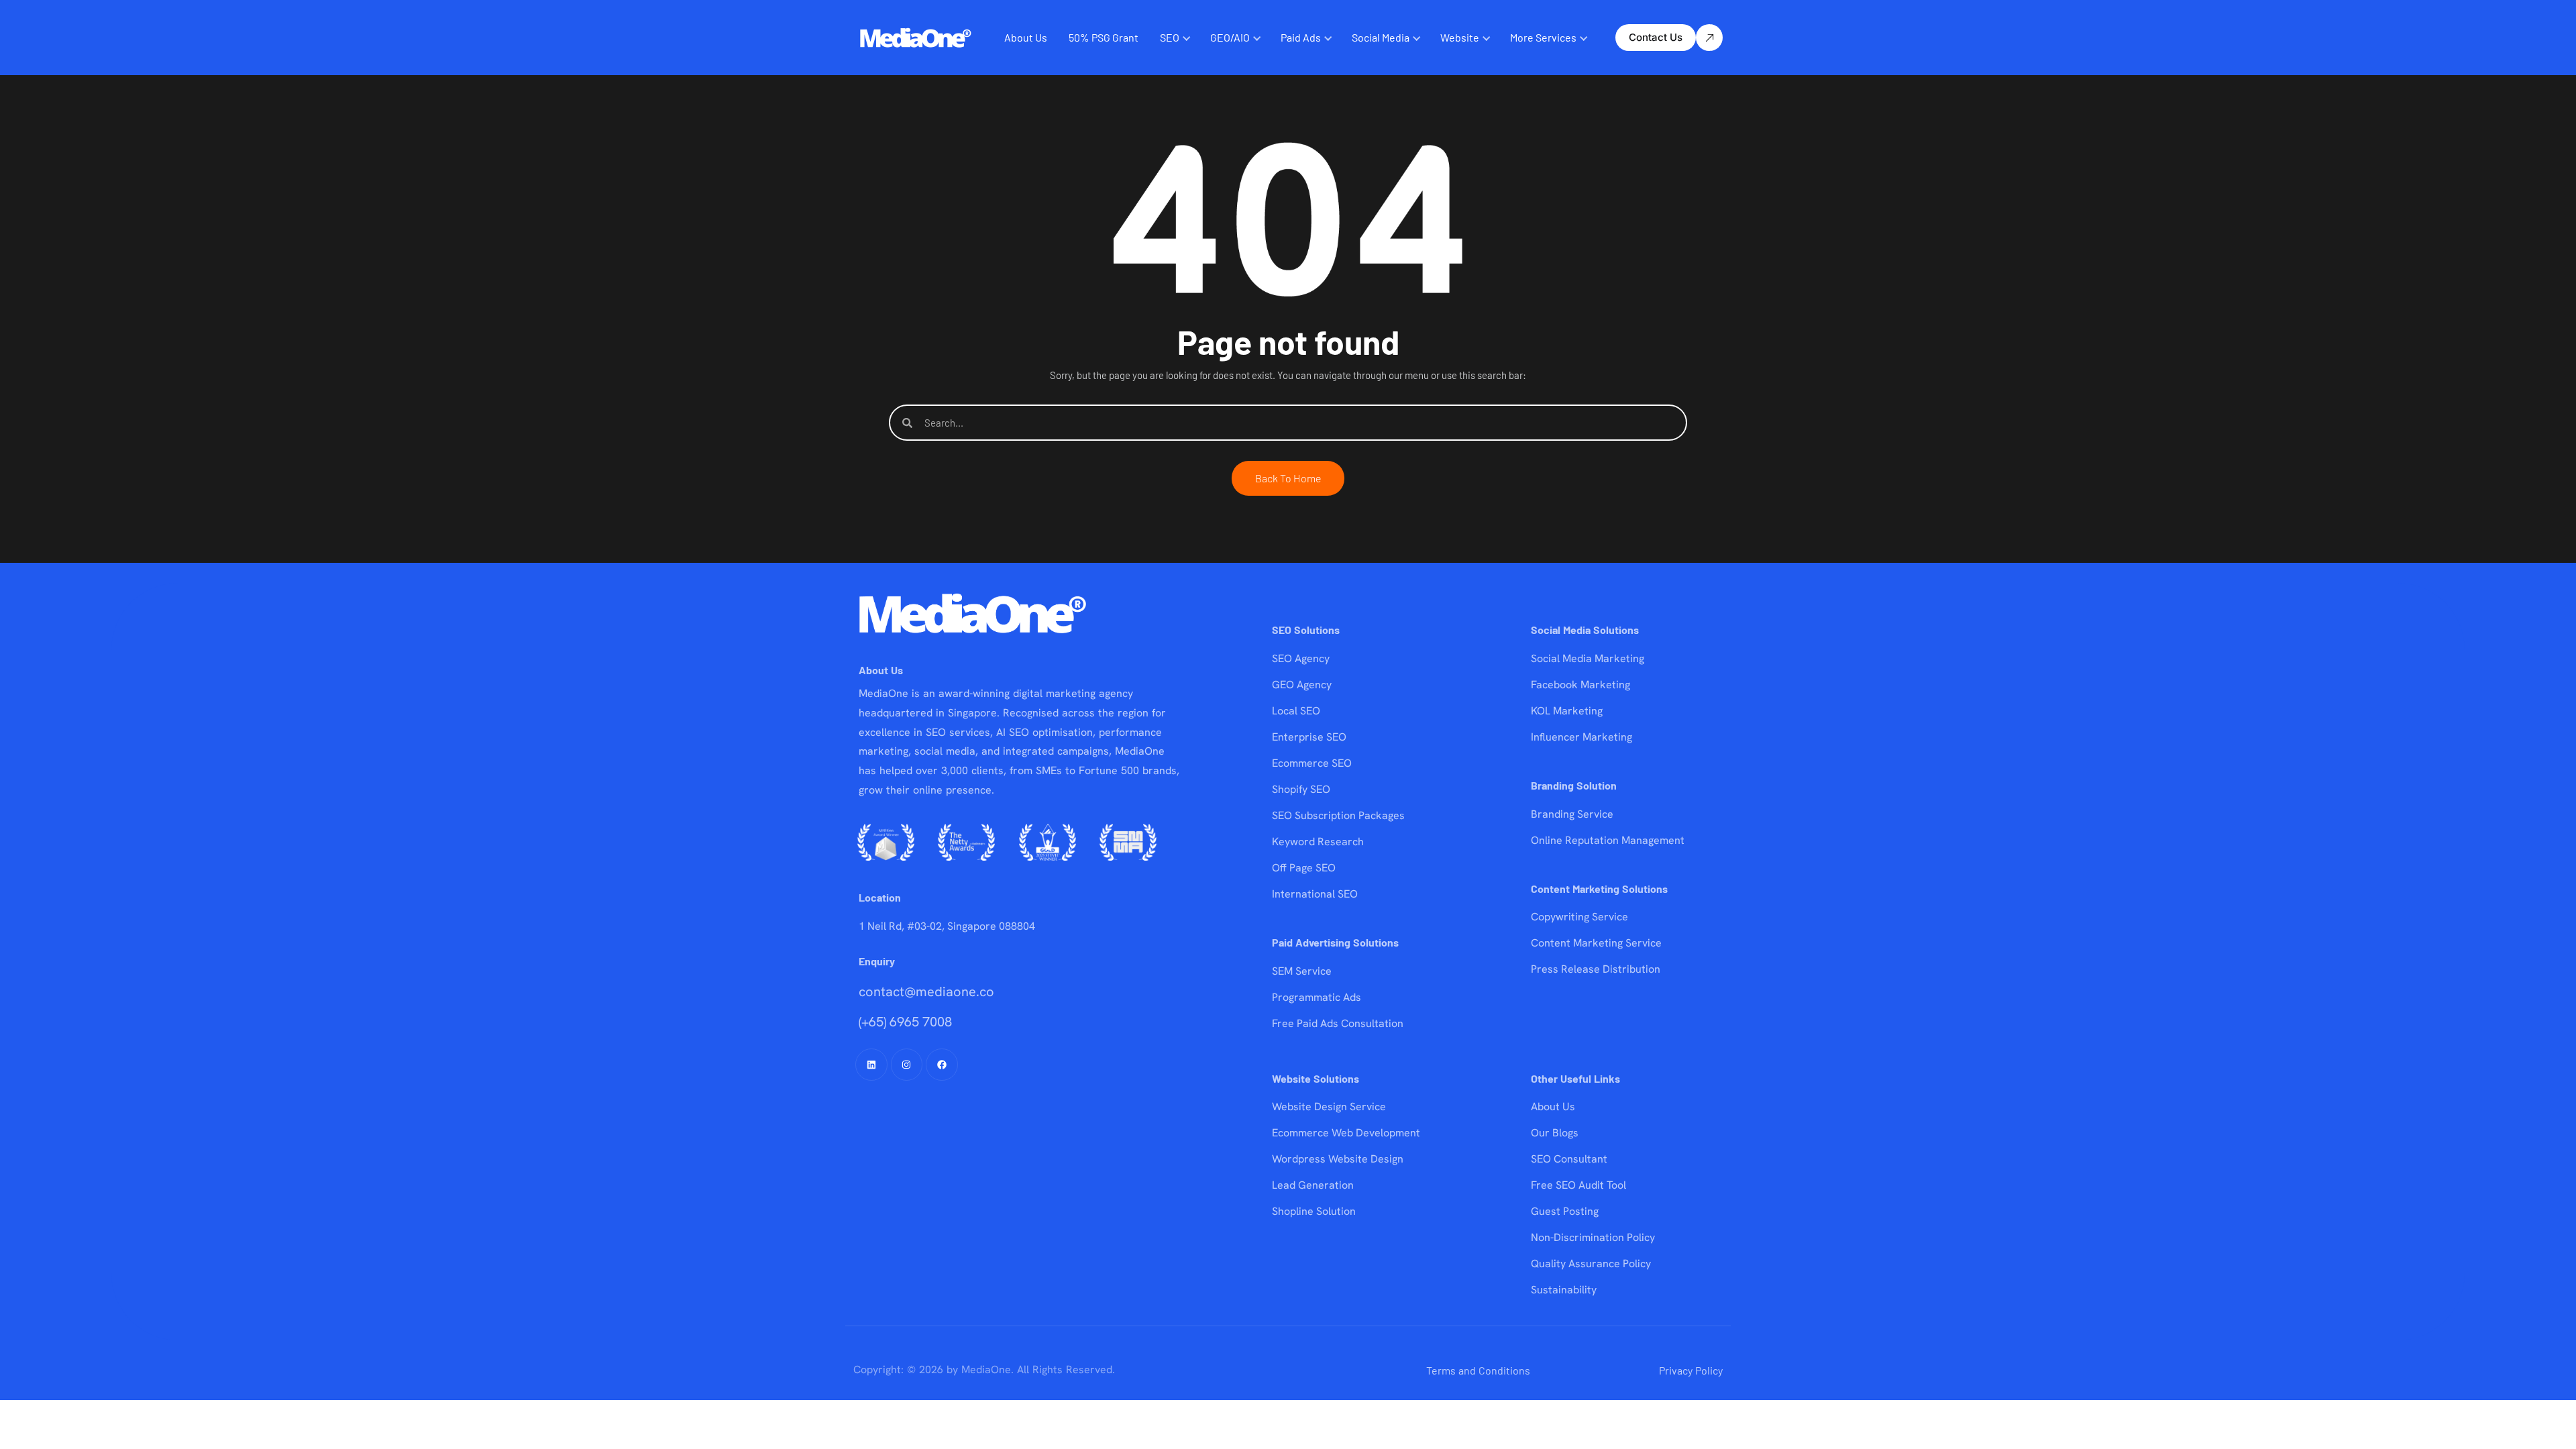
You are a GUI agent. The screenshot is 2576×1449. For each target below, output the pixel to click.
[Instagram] (907, 1065)
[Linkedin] (871, 1065)
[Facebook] (942, 1065)
